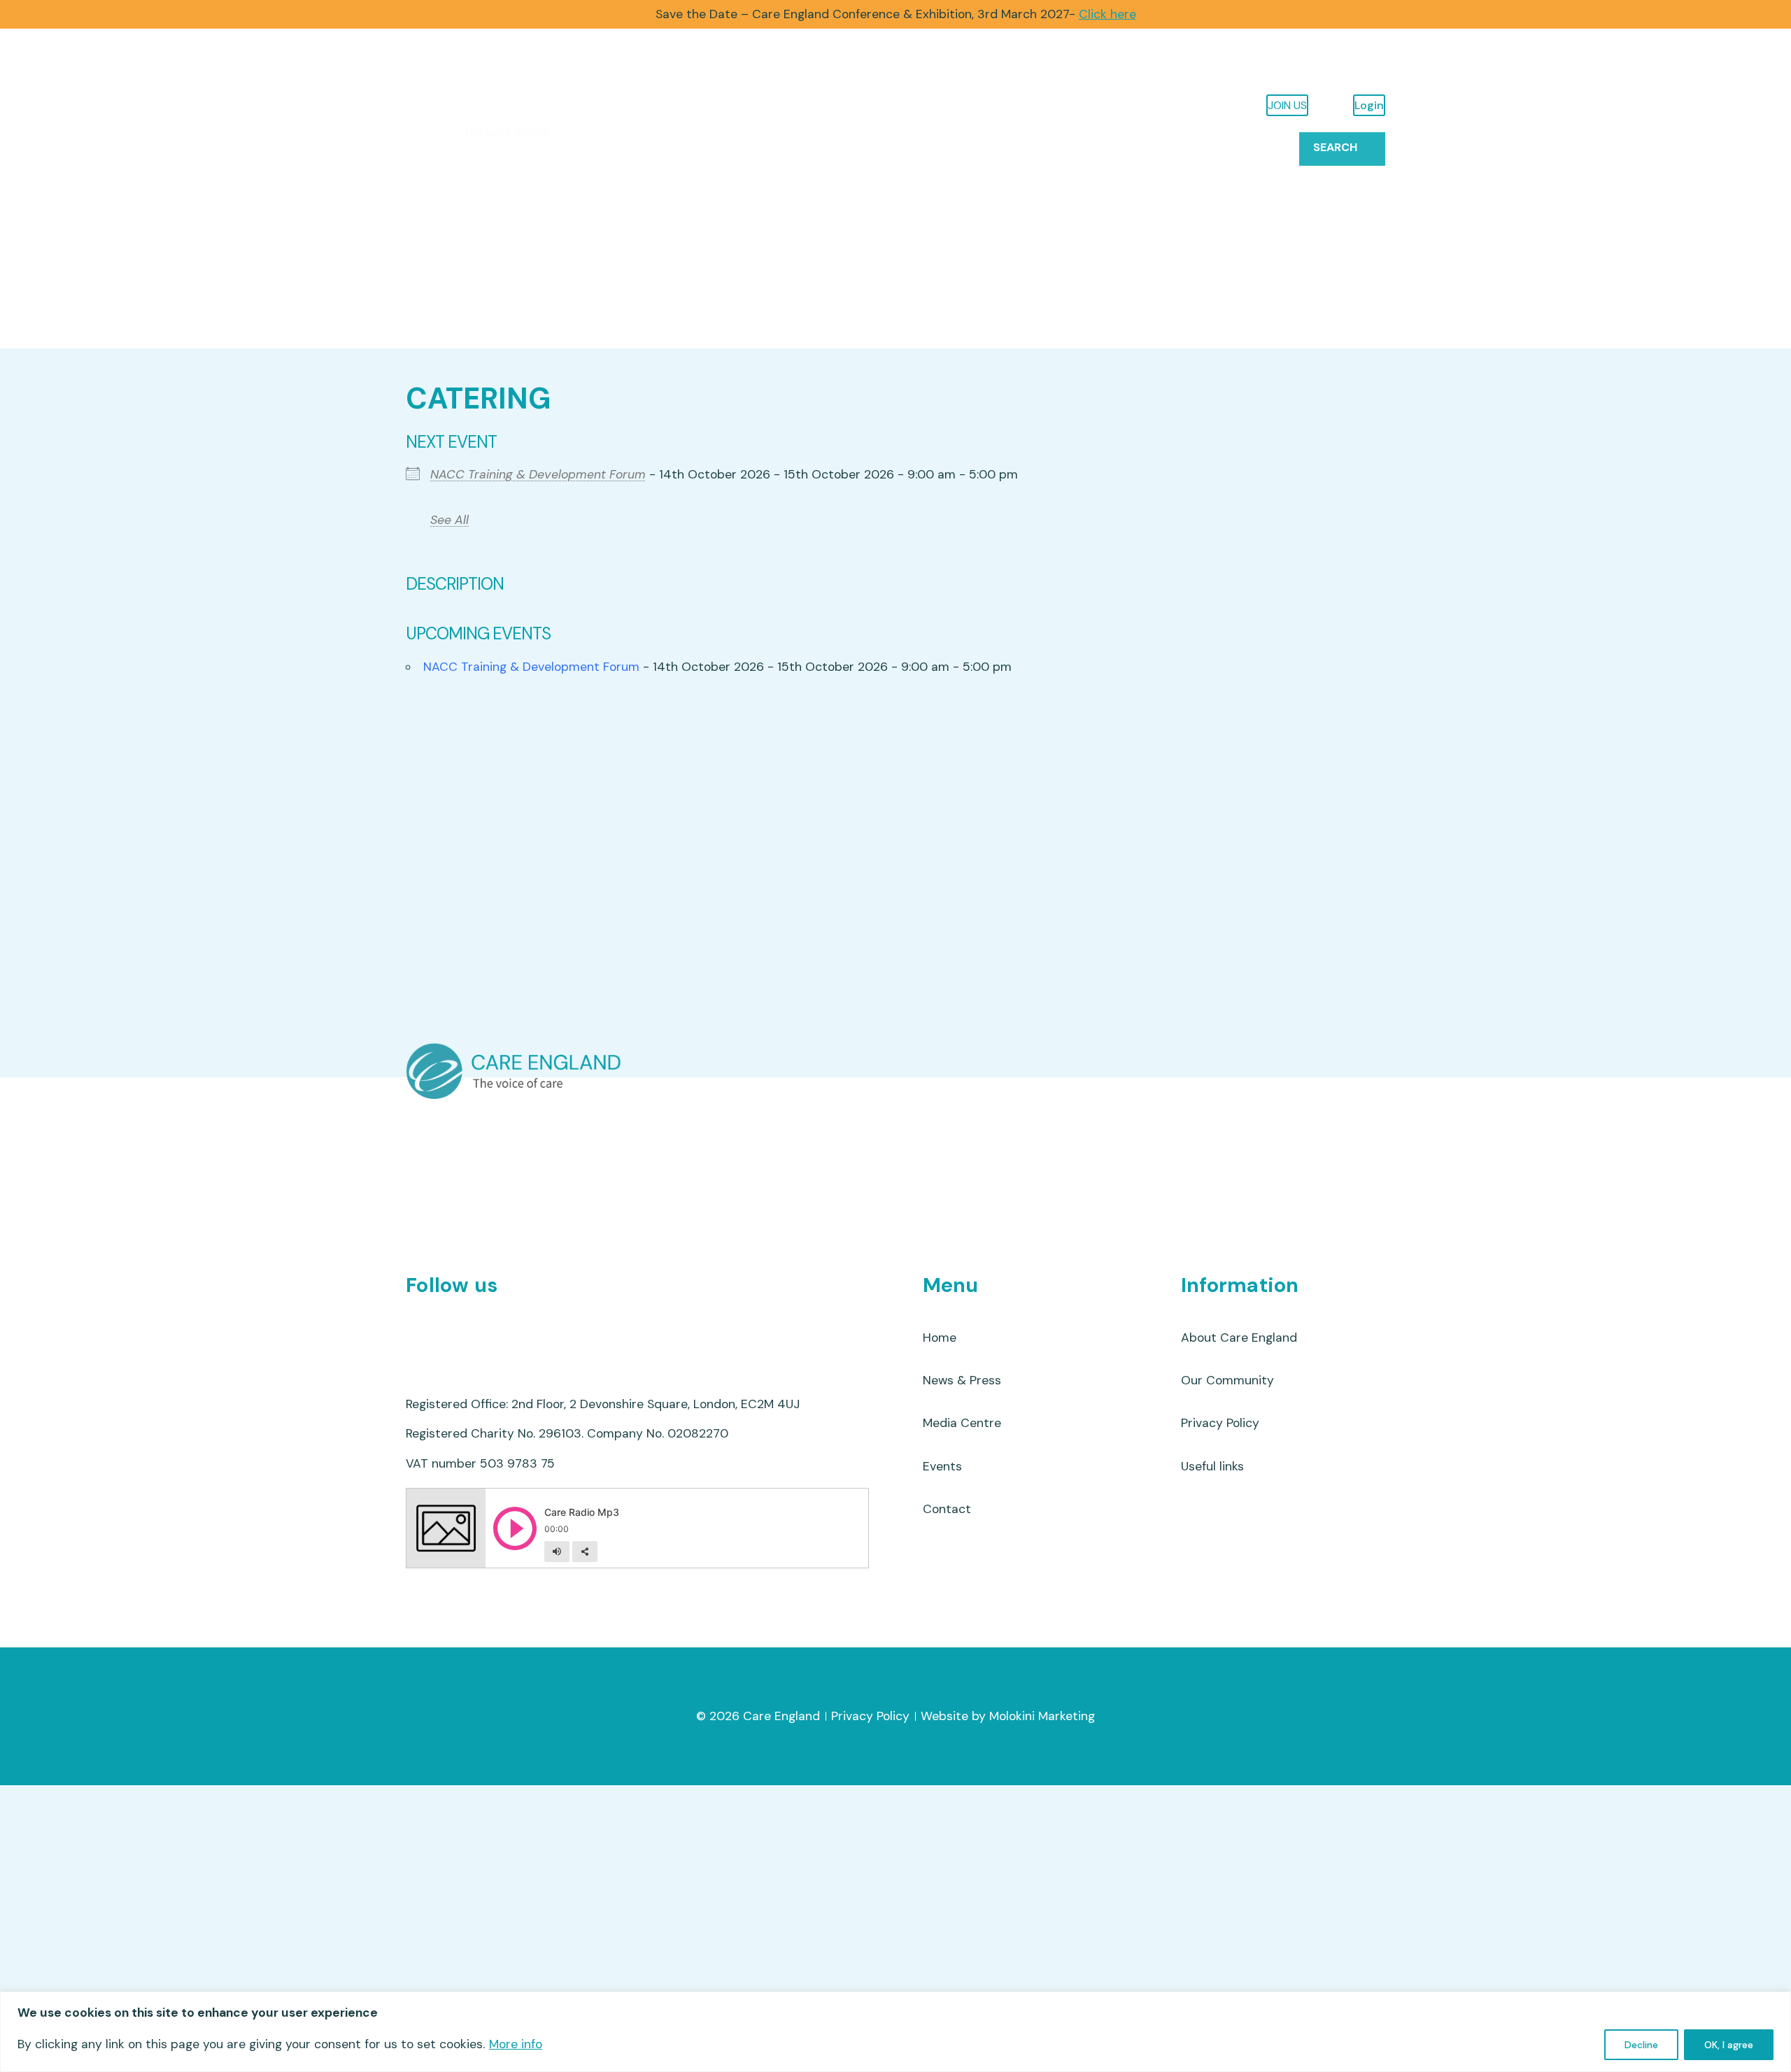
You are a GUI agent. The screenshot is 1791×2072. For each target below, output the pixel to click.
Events (1189, 147)
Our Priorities (915, 282)
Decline (1641, 2045)
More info (516, 2044)
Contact (1261, 147)
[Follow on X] (422, 1329)
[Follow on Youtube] (459, 1329)
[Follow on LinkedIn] (496, 1329)
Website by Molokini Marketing (1008, 1716)
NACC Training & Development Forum (538, 474)
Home (429, 282)
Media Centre (962, 1423)
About (810, 282)
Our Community (700, 282)
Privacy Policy (1220, 1423)
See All (449, 520)
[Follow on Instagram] (570, 1329)
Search (1335, 147)
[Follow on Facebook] (533, 1329)
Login (1369, 105)
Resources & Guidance (541, 282)
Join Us (1287, 105)
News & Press (1105, 147)
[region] (895, 2032)
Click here (1107, 14)
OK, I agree (1729, 2045)
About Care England (1239, 1337)
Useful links (1212, 1466)
